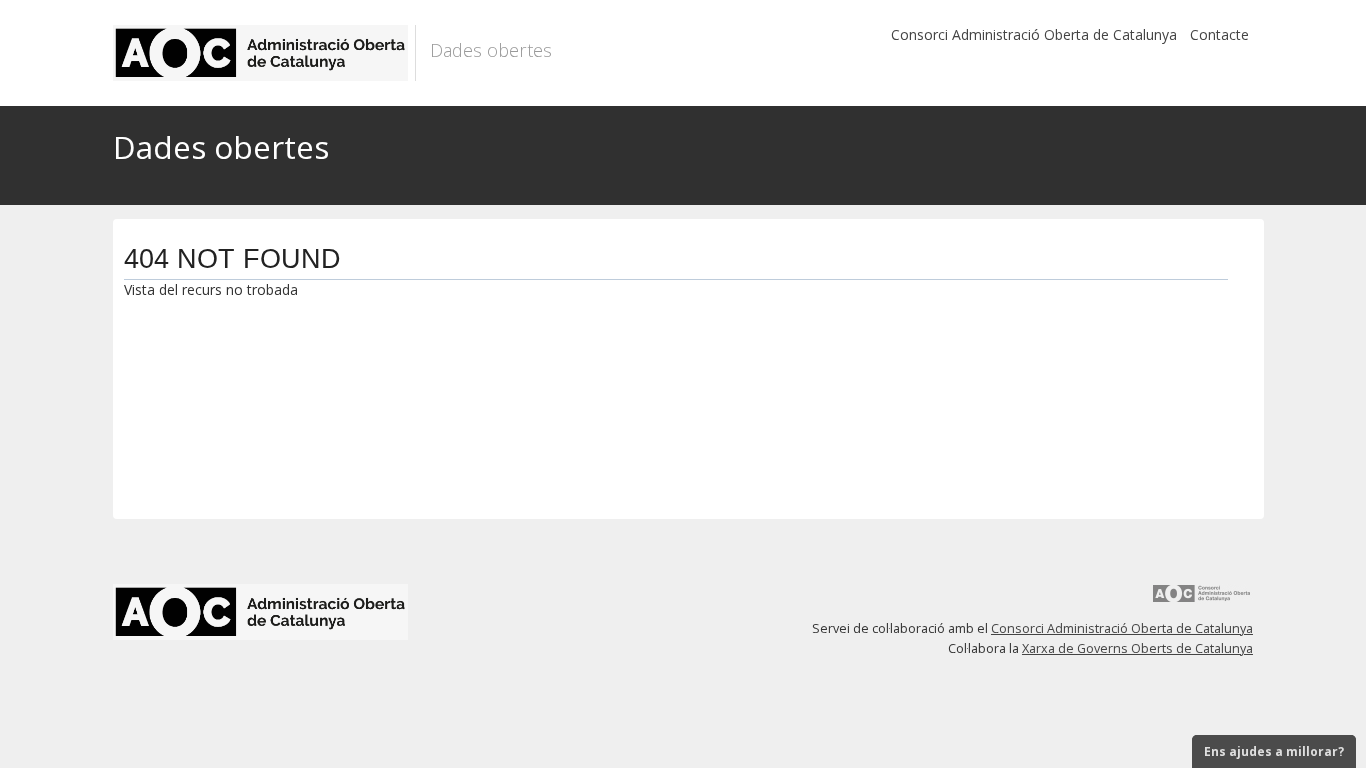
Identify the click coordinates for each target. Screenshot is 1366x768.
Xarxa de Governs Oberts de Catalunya (1137, 648)
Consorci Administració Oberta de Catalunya (1034, 34)
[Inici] (264, 53)
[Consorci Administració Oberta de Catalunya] (1202, 600)
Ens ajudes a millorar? (1274, 751)
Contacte (1219, 34)
